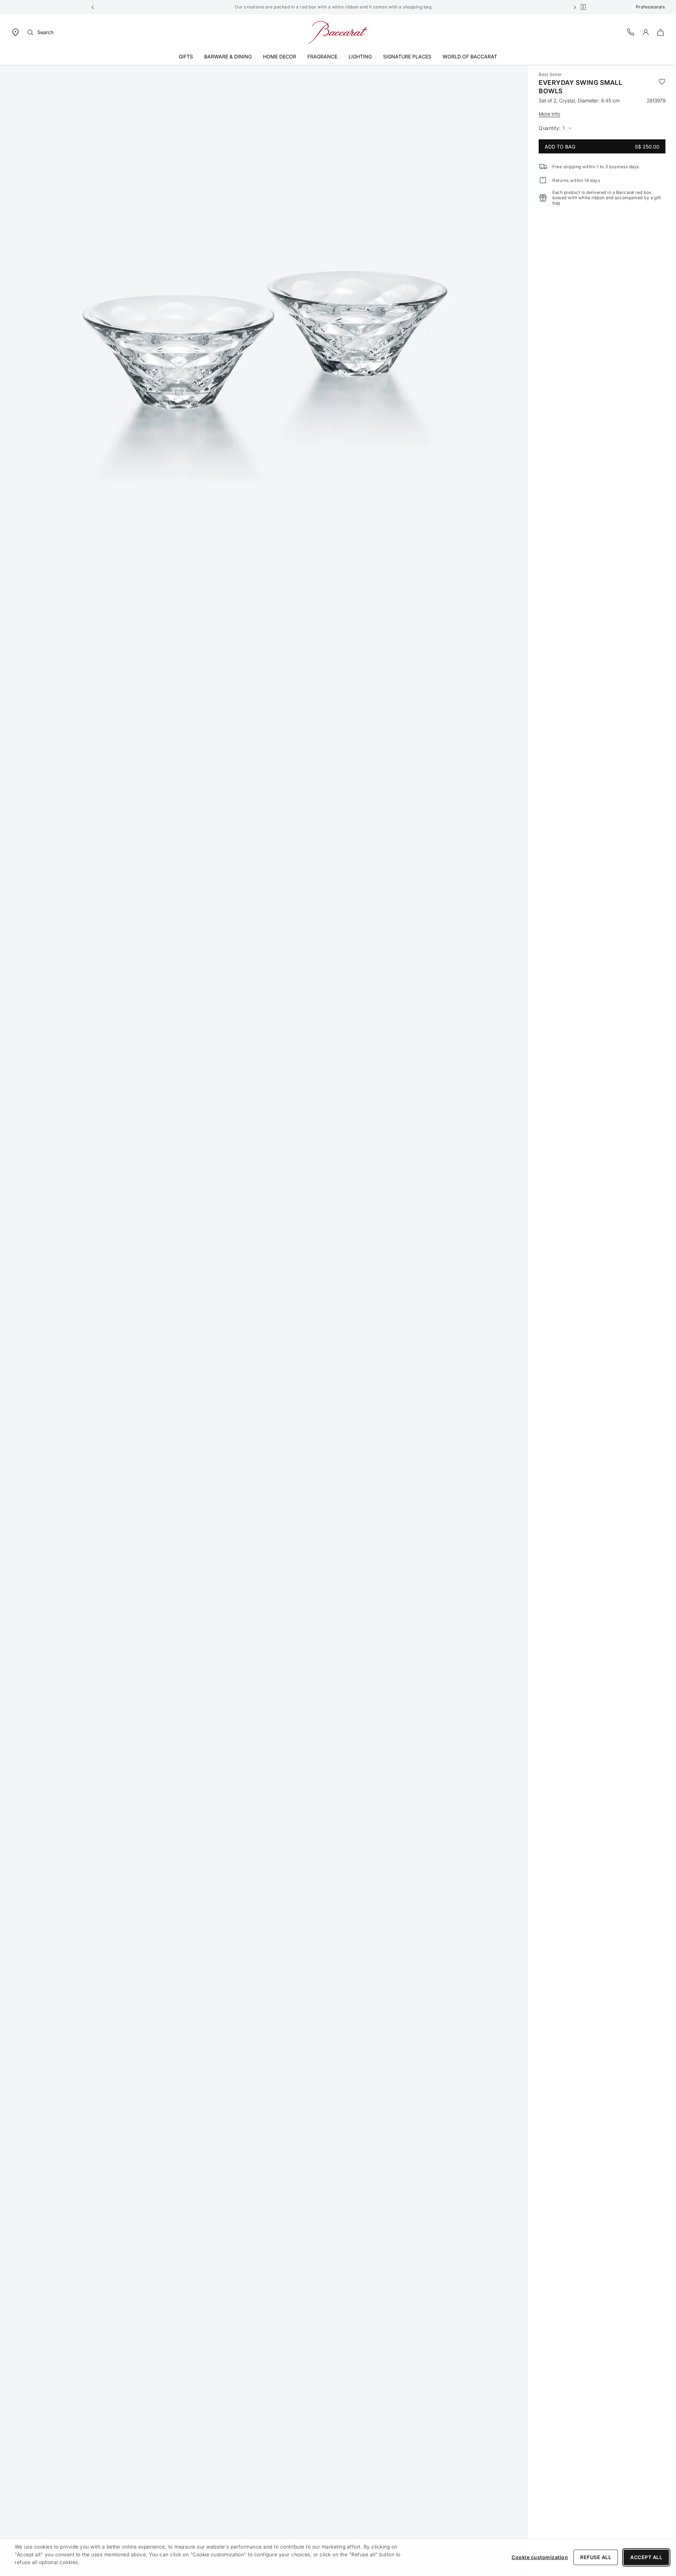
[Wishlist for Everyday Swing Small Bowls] (662, 87)
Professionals (650, 7)
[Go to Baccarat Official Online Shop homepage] (338, 32)
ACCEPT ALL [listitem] (646, 2557)
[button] (93, 7)
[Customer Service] (631, 32)
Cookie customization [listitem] (540, 2557)
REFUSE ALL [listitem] (596, 2557)
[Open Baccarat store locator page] (15, 32)
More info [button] (549, 114)
